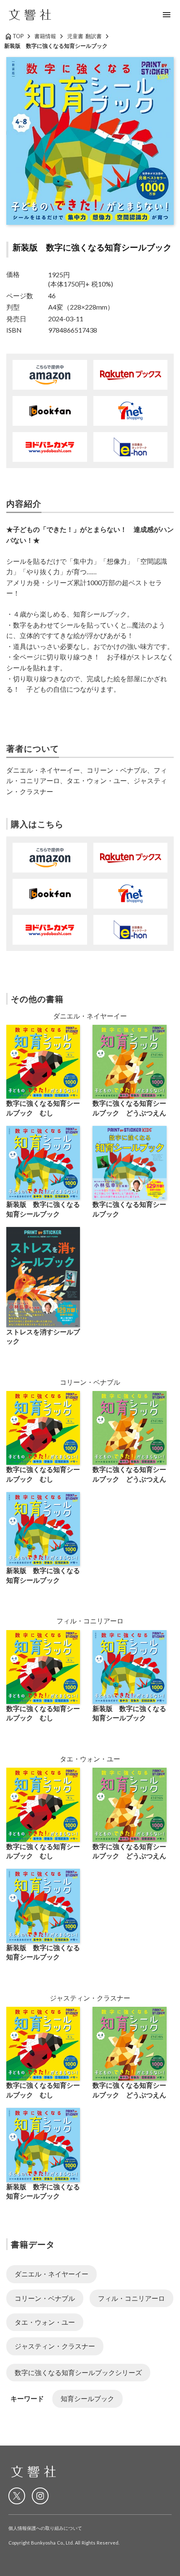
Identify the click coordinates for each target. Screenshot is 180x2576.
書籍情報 (45, 36)
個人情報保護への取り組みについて (45, 2528)
